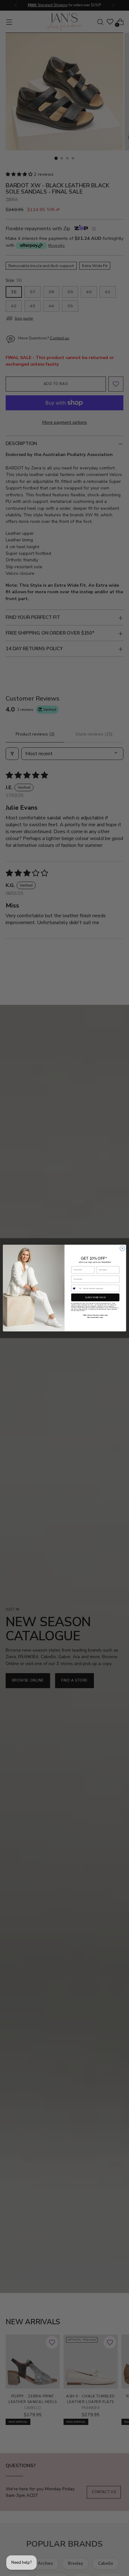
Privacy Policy (75, 1311)
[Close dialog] (122, 1248)
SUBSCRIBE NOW (95, 1297)
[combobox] (77, 1288)
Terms (83, 1311)
